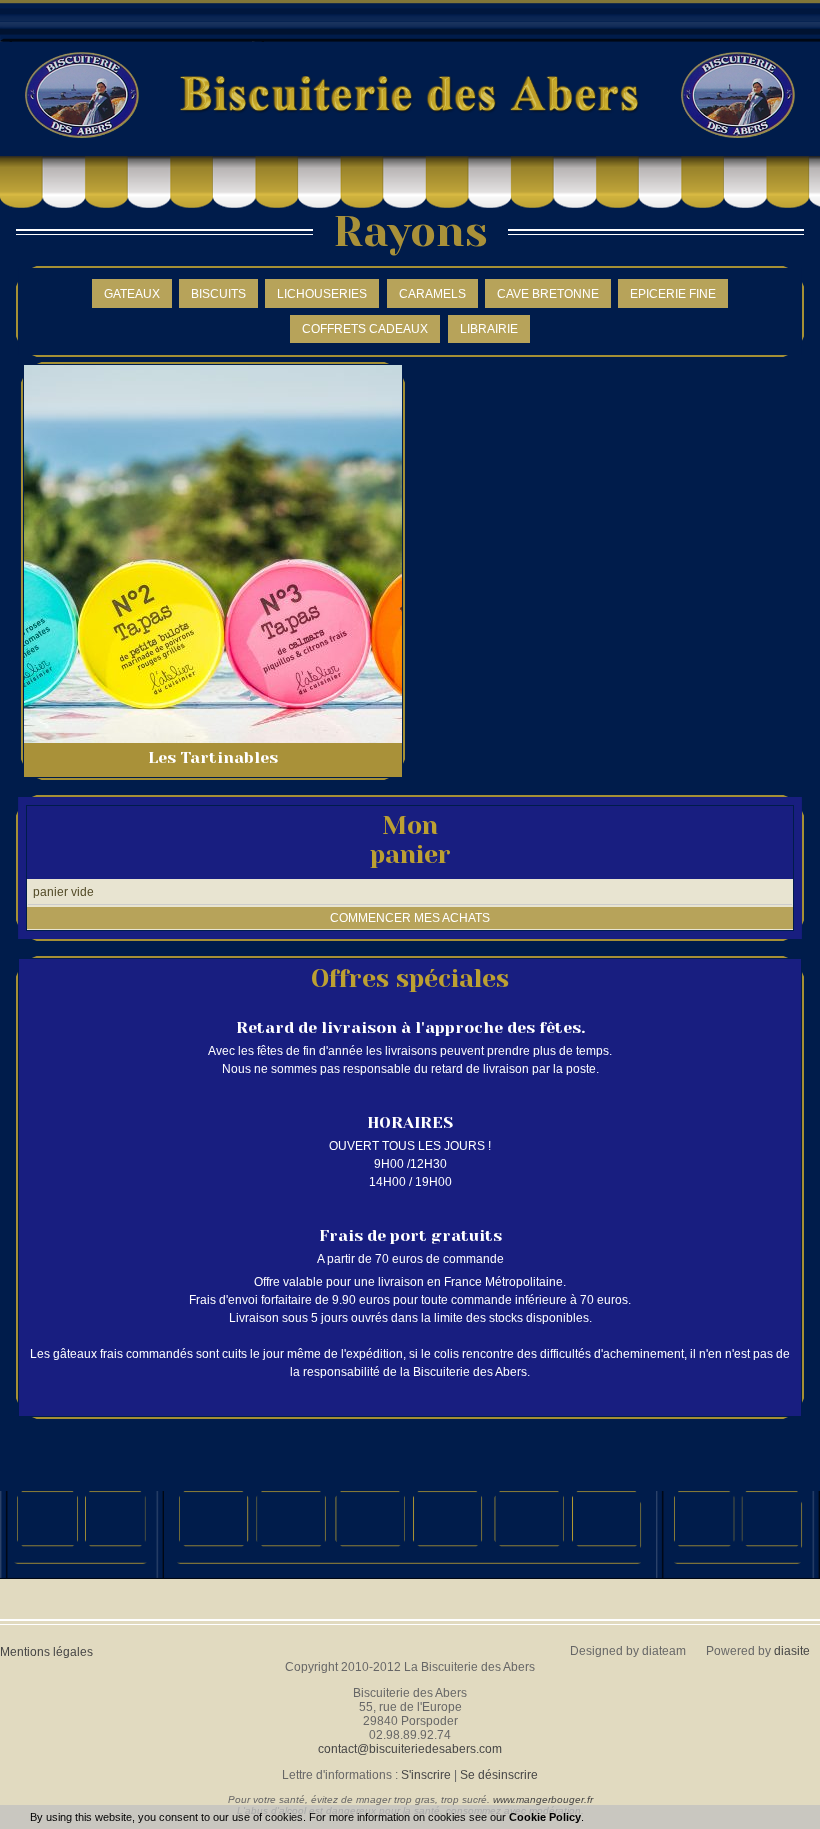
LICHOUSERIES (322, 294)
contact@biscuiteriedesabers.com (410, 1749)
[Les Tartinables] (213, 554)
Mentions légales (46, 1652)
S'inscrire (426, 1775)
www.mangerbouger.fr (543, 1799)
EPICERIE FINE (673, 294)
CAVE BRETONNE (548, 294)
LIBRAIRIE (489, 329)
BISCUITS (218, 294)
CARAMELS (432, 294)
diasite (792, 1651)
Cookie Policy (545, 1817)
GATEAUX (132, 294)
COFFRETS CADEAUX (365, 329)
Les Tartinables (213, 757)
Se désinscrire (499, 1775)
